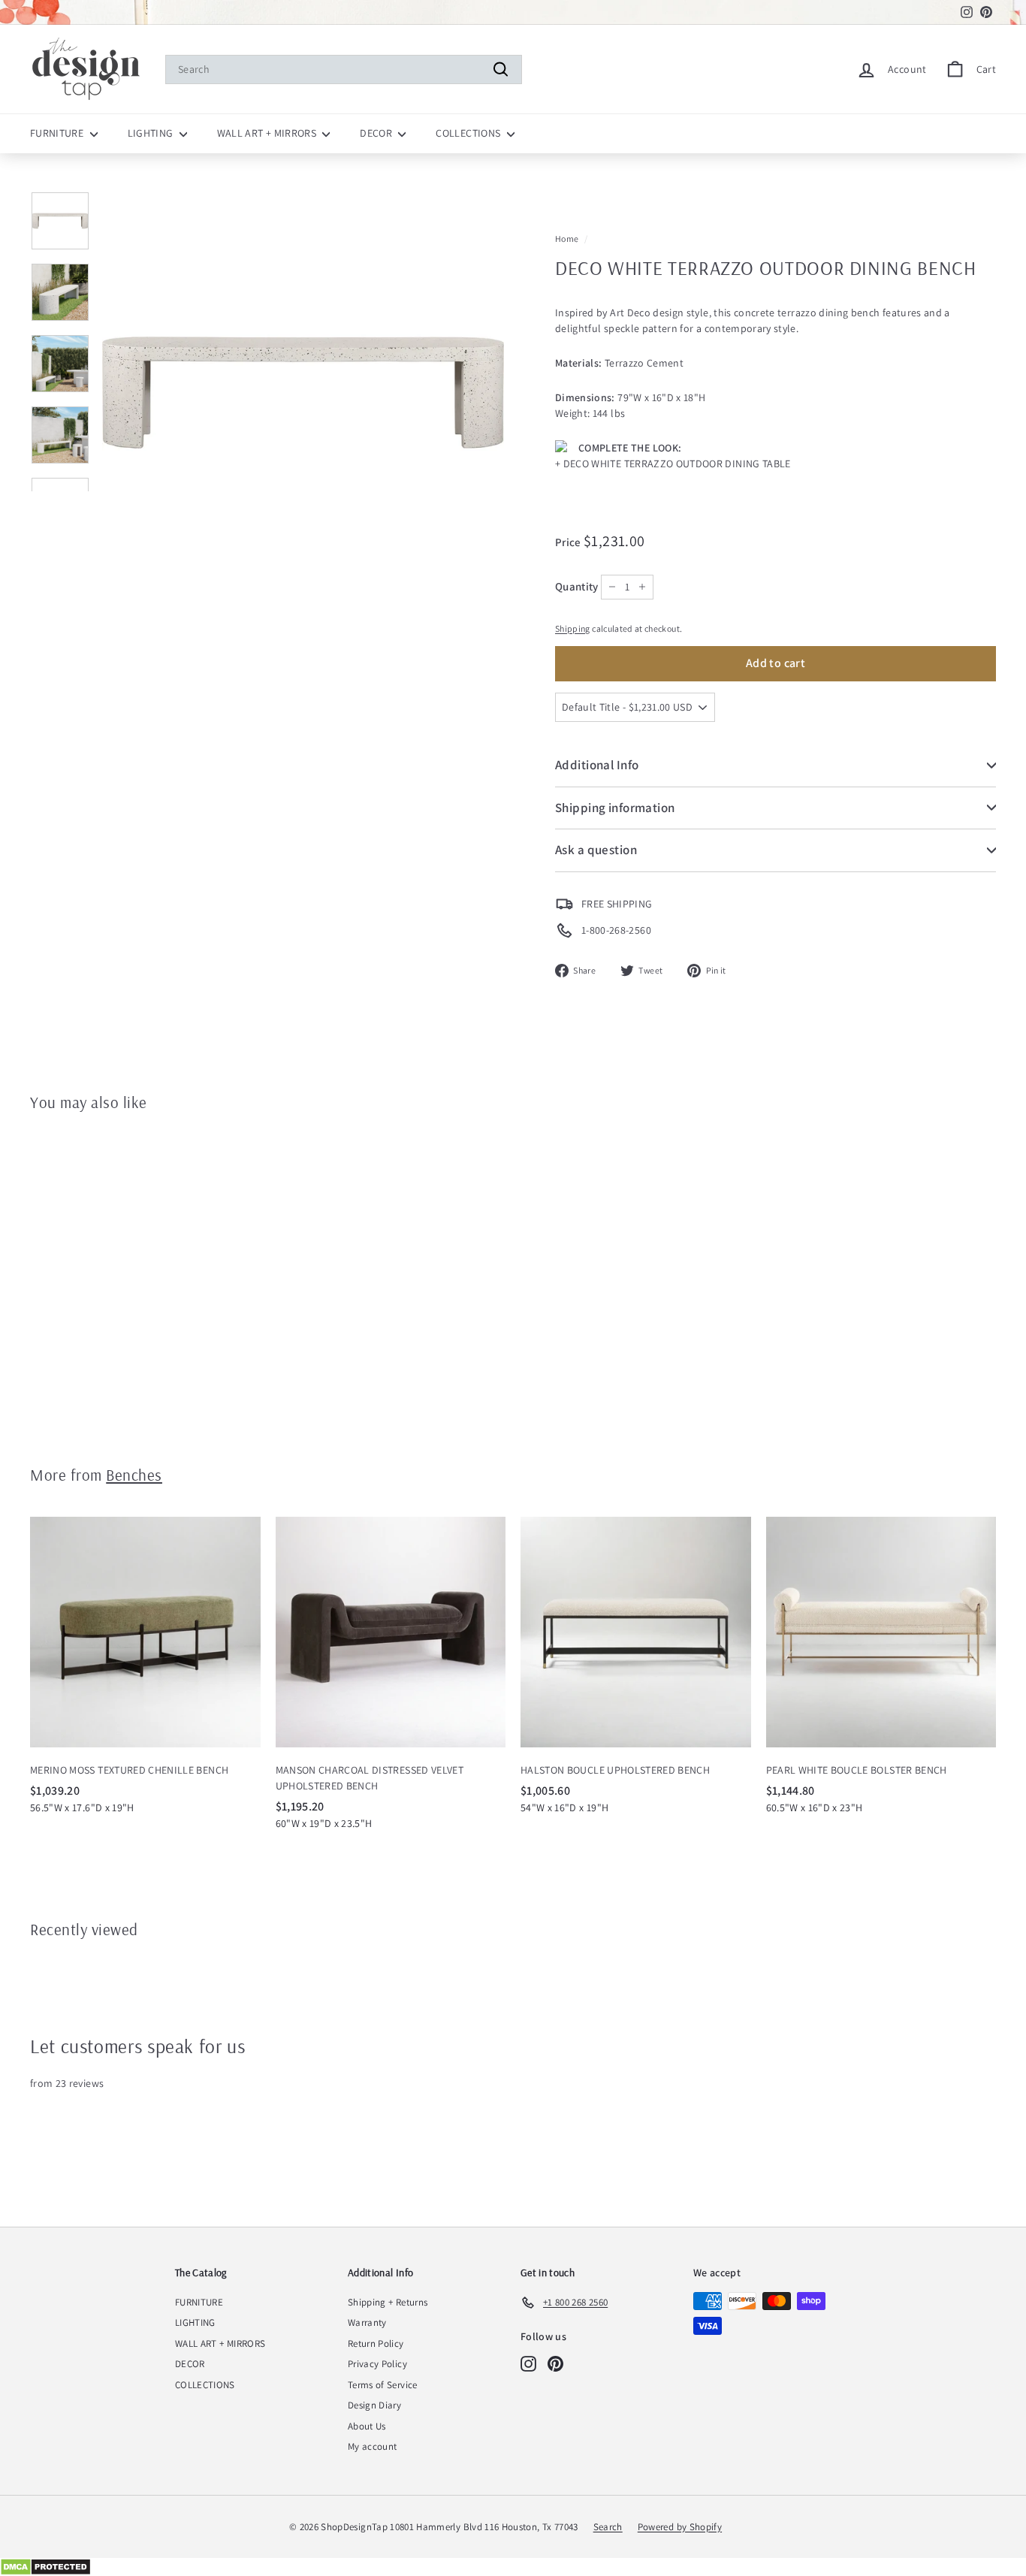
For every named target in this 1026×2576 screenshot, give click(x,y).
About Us (367, 2426)
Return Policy (376, 2343)
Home (567, 239)
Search (608, 2527)
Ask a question (596, 850)
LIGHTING (152, 133)
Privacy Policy (377, 2364)
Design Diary (374, 2405)
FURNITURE (58, 133)
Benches (134, 1475)
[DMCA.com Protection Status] (513, 2567)
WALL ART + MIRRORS (268, 133)
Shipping (573, 628)
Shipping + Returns (388, 2302)
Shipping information (615, 808)
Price (569, 542)
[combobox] (344, 69)
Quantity (577, 586)
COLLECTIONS (469, 133)
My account (373, 2446)
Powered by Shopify (680, 2527)
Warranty (367, 2322)
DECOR (377, 133)
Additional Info (597, 765)
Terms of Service (383, 2385)
